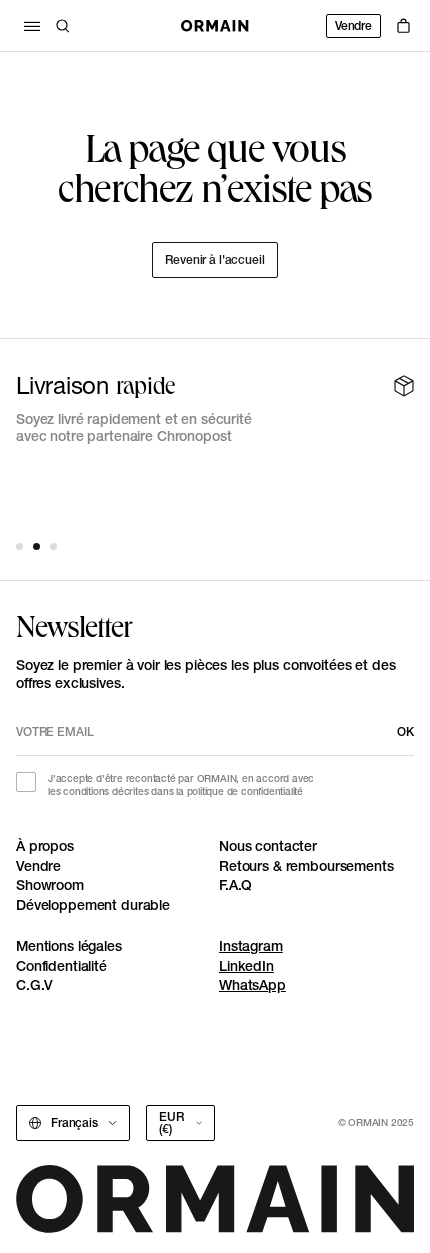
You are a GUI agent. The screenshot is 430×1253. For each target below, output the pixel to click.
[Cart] (403, 26)
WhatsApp (252, 985)
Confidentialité (61, 966)
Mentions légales (69, 946)
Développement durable (93, 905)
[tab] (19, 546)
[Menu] (32, 26)
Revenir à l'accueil (214, 259)
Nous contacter (268, 846)
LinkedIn (246, 966)
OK (405, 731)
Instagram (251, 946)
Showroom (50, 885)
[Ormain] (215, 26)
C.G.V (34, 985)
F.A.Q (235, 885)
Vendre (353, 25)
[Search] (63, 26)
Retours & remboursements (306, 866)
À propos (45, 846)
